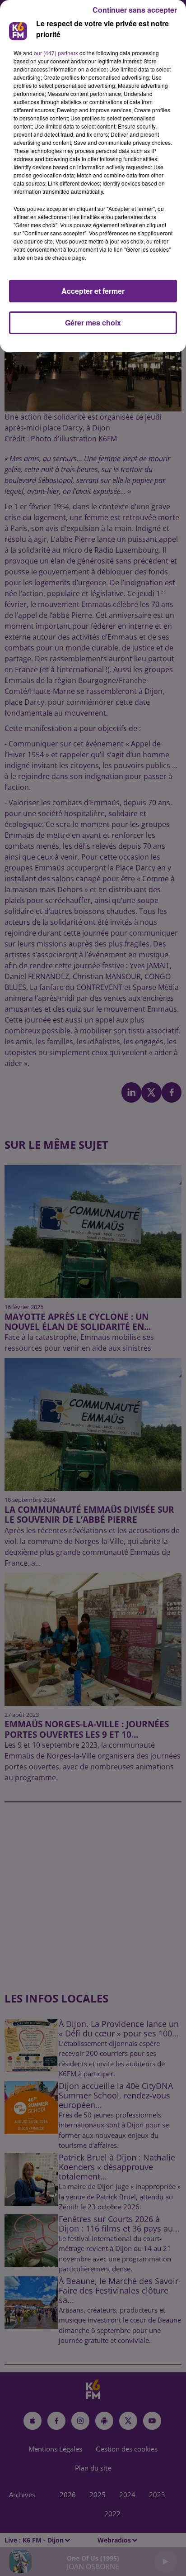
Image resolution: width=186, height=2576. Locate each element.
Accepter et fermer (93, 291)
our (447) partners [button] (56, 53)
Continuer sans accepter (135, 10)
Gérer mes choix (93, 323)
